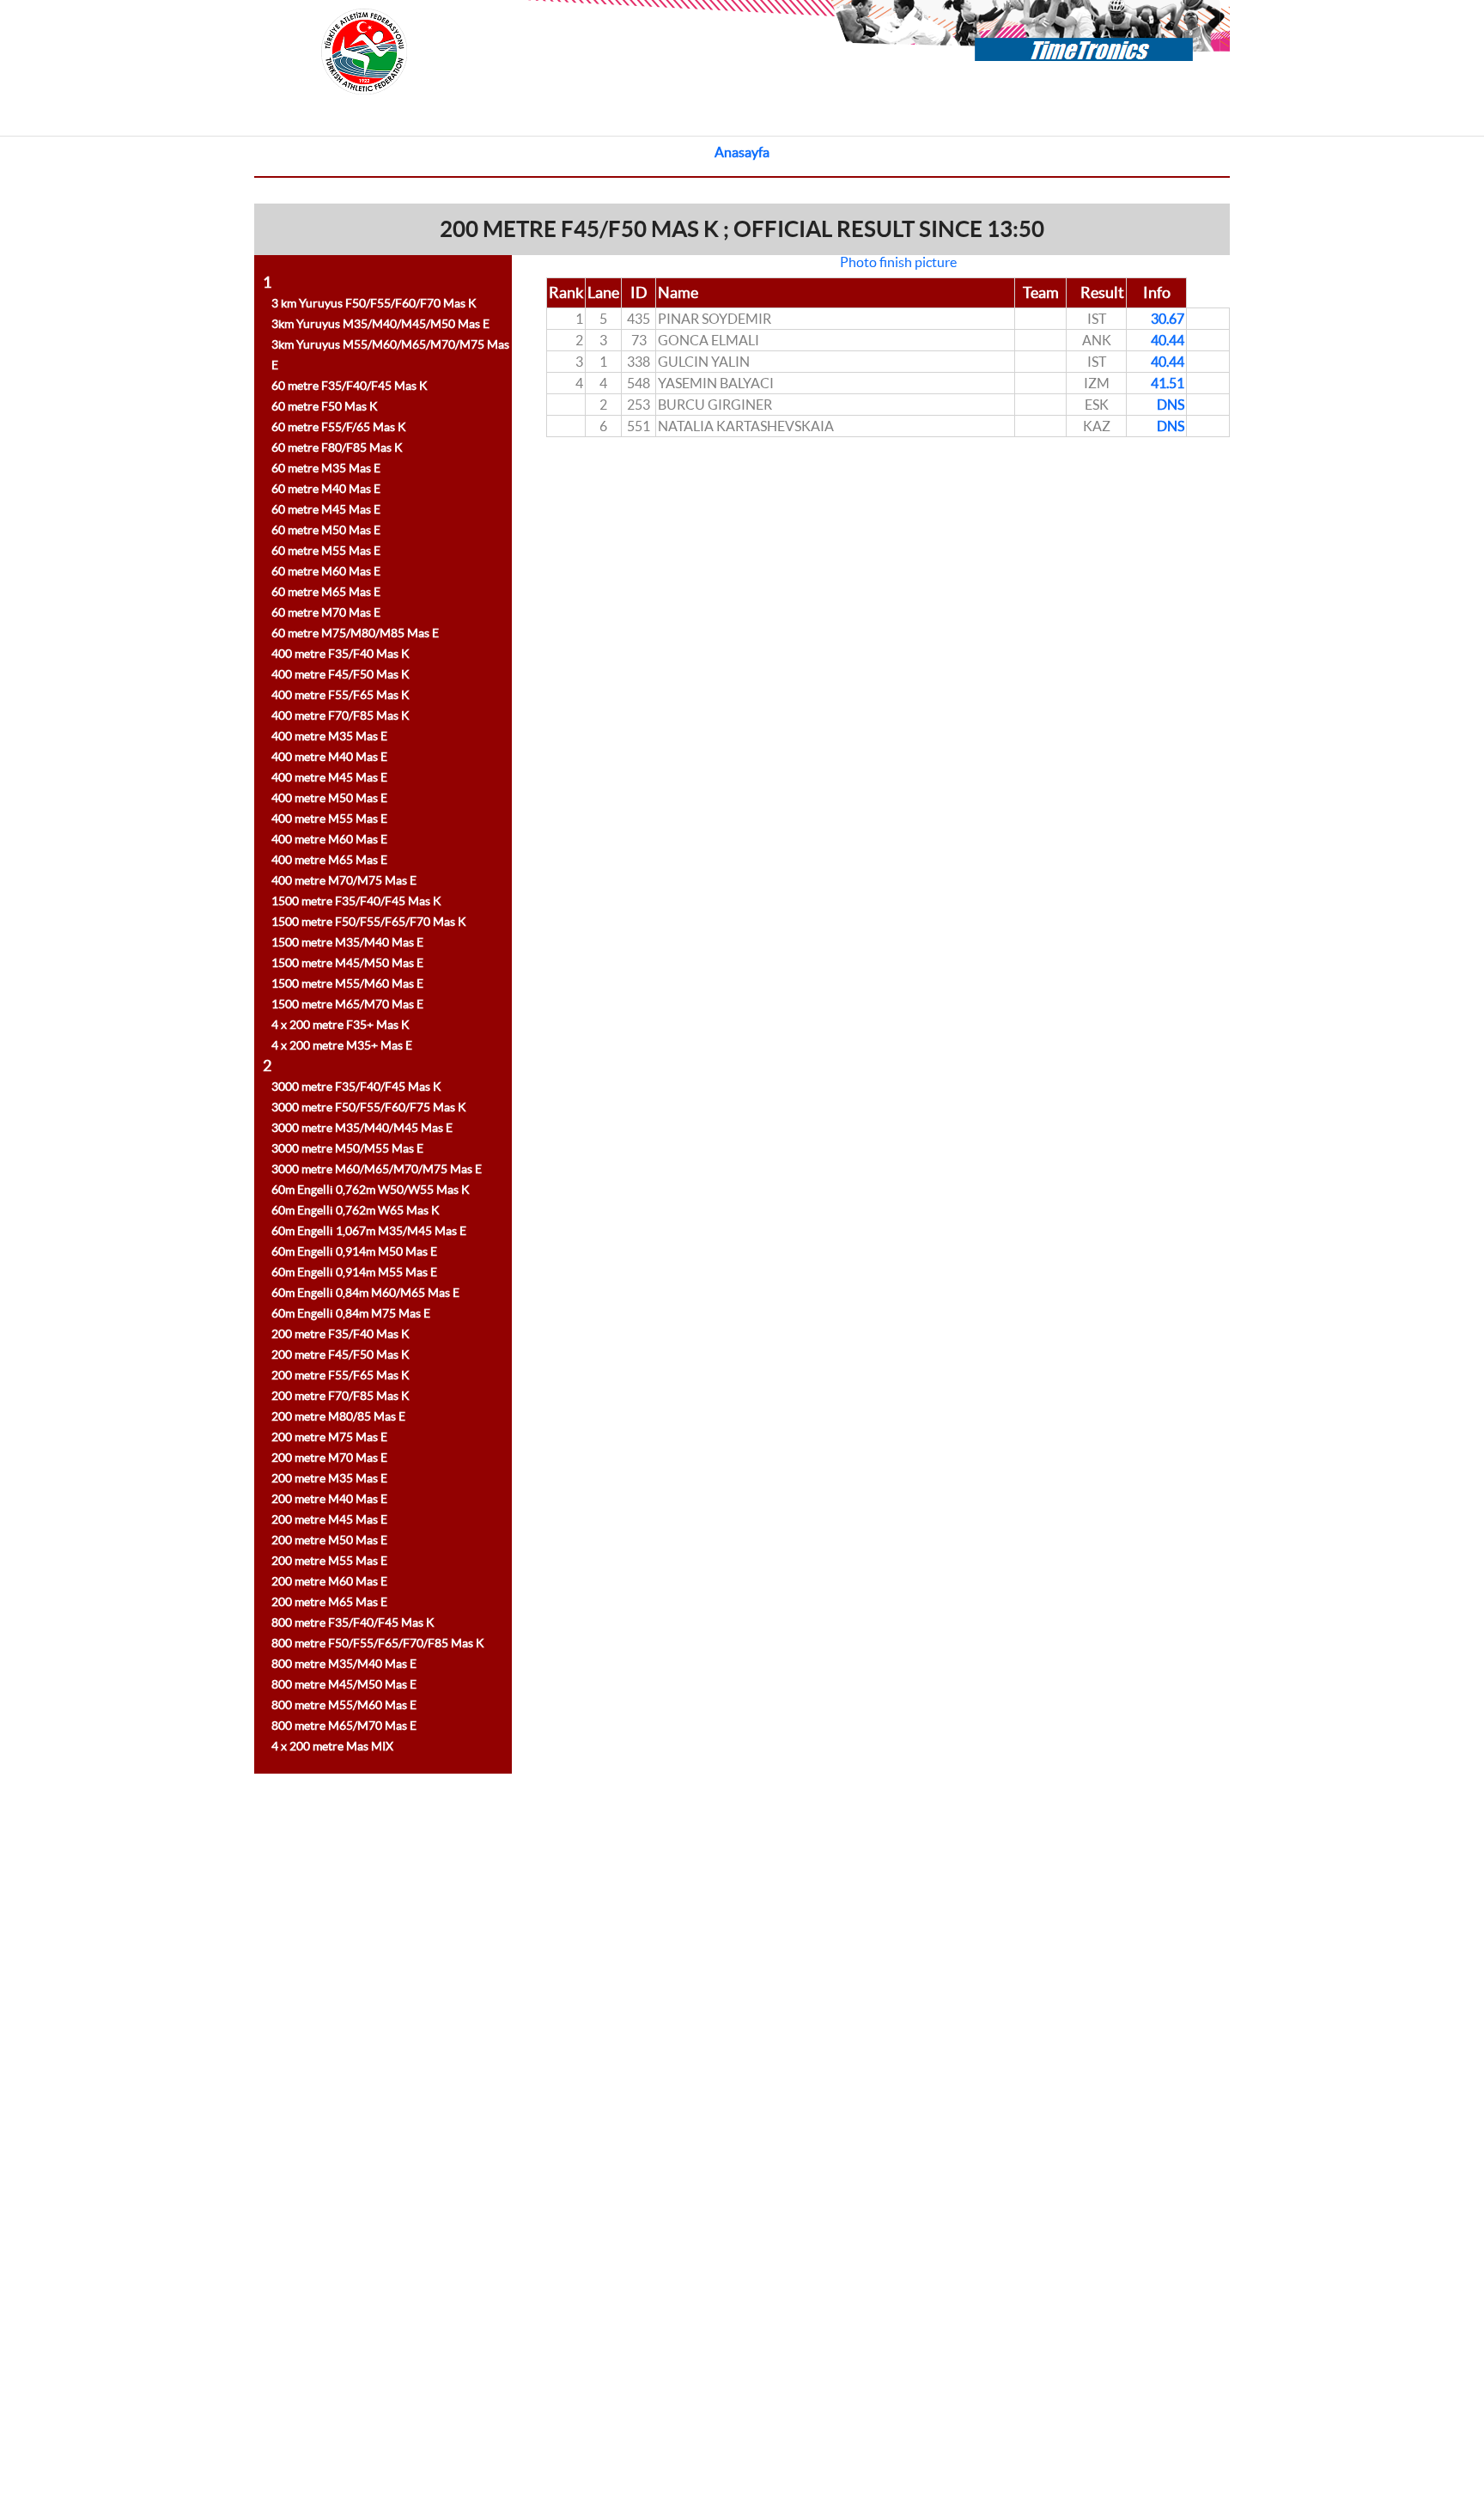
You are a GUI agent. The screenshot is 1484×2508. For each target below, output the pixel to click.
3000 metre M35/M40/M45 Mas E (362, 1128)
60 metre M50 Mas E (326, 530)
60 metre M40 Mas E (326, 489)
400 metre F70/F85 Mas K (341, 715)
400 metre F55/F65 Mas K (341, 695)
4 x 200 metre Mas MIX (332, 1746)
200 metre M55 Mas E (329, 1561)
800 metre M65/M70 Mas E (344, 1726)
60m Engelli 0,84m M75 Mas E (351, 1313)
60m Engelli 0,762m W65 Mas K (356, 1210)
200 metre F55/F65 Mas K (341, 1375)
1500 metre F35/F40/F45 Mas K (356, 901)
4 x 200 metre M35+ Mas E (342, 1045)
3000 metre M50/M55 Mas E (347, 1148)
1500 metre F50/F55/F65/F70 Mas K (369, 922)
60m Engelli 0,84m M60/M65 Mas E (365, 1293)
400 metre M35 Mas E (329, 736)
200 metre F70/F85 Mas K (341, 1396)
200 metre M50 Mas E (329, 1540)
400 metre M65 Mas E (329, 860)
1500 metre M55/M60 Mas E (347, 983)
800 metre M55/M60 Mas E (344, 1705)
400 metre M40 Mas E (329, 757)
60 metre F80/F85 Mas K (337, 447)
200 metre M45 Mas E (329, 1519)
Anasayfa (742, 152)
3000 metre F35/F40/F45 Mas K (356, 1087)
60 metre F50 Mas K (325, 406)
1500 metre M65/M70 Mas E (347, 1004)
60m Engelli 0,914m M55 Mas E (354, 1272)
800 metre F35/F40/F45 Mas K (353, 1622)
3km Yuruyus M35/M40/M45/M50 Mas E (380, 324)
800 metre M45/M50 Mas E (344, 1684)
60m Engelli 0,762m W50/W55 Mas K (371, 1190)
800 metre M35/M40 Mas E (344, 1664)
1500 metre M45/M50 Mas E (347, 963)
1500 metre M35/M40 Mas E (347, 942)
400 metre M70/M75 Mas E (344, 880)
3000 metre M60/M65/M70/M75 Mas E (377, 1169)
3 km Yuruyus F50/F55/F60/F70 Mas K (374, 303)
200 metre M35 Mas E (329, 1478)
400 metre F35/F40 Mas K (341, 654)
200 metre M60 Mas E (329, 1581)
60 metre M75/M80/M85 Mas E (355, 633)
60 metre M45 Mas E (326, 509)
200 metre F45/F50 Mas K (341, 1354)
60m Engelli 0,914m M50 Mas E (354, 1251)
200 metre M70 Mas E (329, 1458)
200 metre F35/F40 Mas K (341, 1334)
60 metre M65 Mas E (326, 592)
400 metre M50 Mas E (329, 798)
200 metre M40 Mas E (329, 1499)
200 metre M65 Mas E (329, 1602)
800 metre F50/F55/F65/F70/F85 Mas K (378, 1643)
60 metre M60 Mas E (326, 571)
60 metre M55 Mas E (326, 551)
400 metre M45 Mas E (329, 777)
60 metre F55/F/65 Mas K (339, 427)
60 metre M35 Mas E (326, 468)
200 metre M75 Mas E (329, 1437)
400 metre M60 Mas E (329, 839)
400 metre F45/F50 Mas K (341, 674)
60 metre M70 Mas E (326, 612)
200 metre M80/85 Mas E (338, 1416)
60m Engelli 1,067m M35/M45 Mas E (369, 1231)
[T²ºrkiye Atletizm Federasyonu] (364, 115)
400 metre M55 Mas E (329, 819)
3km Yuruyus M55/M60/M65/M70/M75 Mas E (390, 355)
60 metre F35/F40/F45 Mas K (350, 386)
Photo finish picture (898, 262)
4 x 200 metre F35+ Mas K (341, 1025)
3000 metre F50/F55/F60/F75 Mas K (369, 1107)
